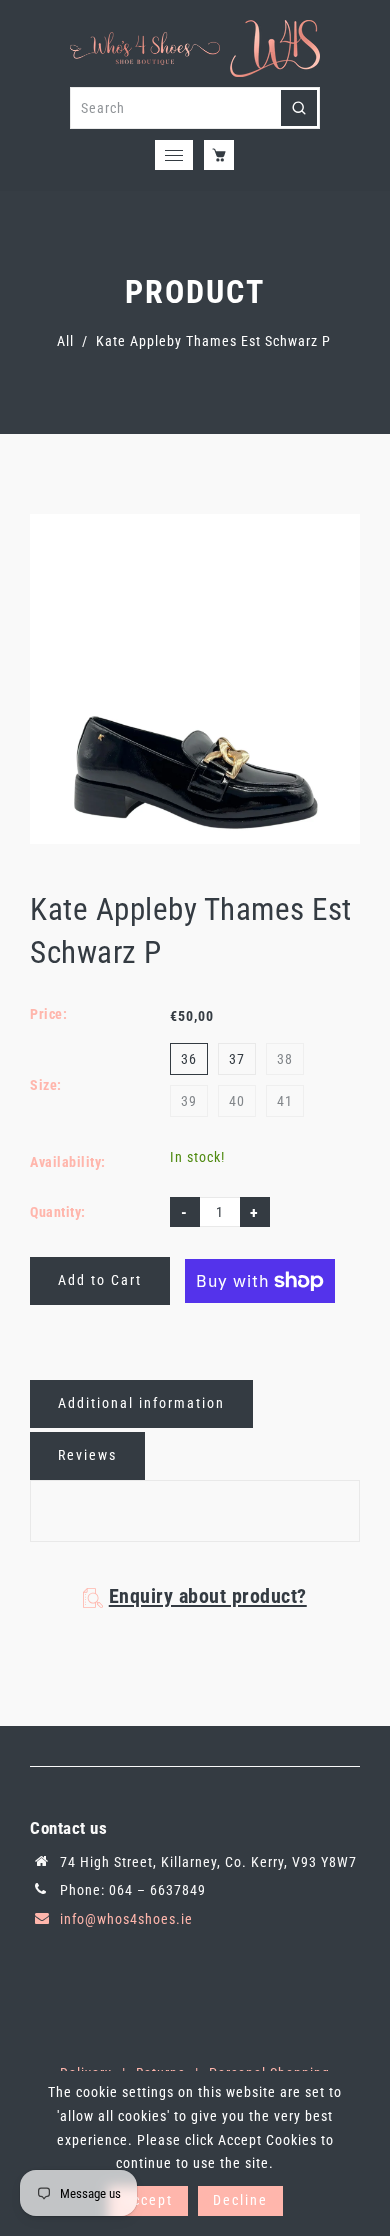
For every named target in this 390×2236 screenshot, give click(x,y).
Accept (148, 2200)
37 (237, 1059)
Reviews (87, 1455)
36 (189, 1059)
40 (237, 1101)
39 (189, 1101)
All (65, 341)
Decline (240, 2200)
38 (285, 1059)
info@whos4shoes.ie (126, 1919)
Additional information (141, 1403)
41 (285, 1101)
